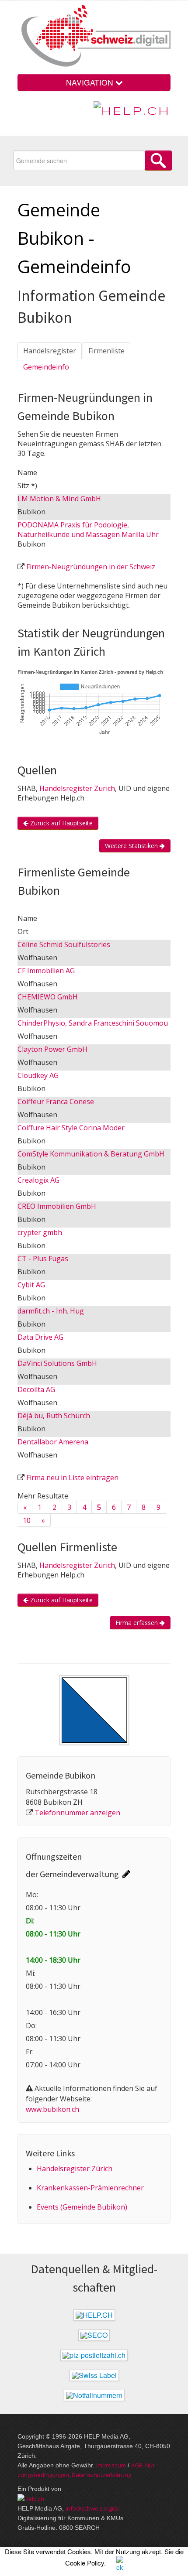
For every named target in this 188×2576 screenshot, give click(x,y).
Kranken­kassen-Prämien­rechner (90, 2188)
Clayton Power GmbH (52, 1049)
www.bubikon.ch (52, 2109)
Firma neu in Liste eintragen (72, 1478)
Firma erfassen (138, 1623)
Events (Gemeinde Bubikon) (82, 2207)
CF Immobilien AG (46, 971)
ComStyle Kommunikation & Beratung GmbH (91, 1154)
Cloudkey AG (38, 1075)
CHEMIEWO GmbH (48, 997)
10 (27, 1520)
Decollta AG (36, 1389)
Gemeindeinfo (46, 367)
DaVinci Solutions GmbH (57, 1363)
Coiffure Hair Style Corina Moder (71, 1128)
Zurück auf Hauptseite (61, 823)
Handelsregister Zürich (77, 788)
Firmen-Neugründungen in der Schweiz (91, 567)
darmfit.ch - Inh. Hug (51, 1311)
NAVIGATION (91, 82)
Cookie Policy (85, 2563)
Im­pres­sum (111, 2465)
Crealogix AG (38, 1180)
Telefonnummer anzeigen (77, 1813)
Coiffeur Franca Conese (56, 1102)
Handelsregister (50, 351)
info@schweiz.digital (93, 2508)
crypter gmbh (40, 1232)
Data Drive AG (40, 1337)
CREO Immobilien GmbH (57, 1206)
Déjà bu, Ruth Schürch (54, 1416)
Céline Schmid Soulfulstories (64, 944)
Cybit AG (31, 1285)
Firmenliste (106, 351)
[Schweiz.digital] (94, 37)
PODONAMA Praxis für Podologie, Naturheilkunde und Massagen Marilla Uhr (88, 530)
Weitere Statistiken (132, 846)
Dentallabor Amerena (53, 1442)
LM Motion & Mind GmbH (59, 499)
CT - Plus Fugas (43, 1259)
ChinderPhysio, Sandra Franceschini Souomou (93, 1023)
